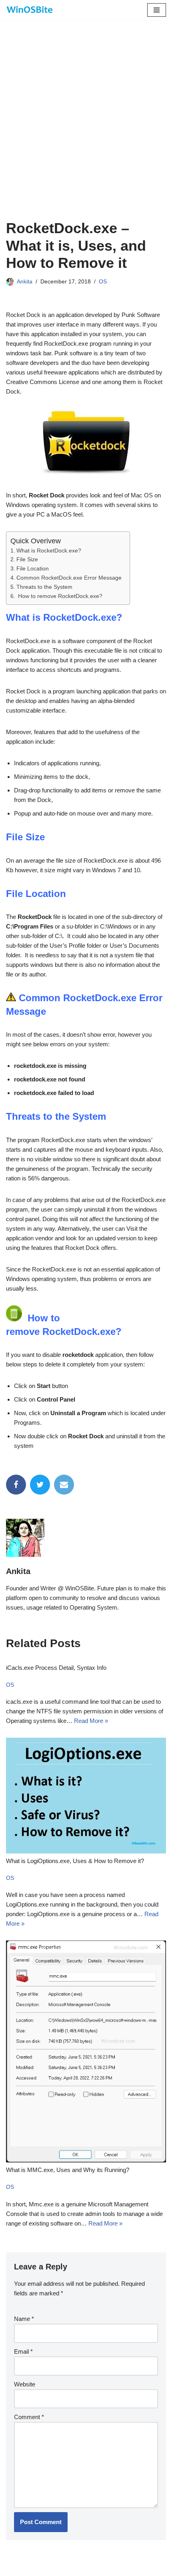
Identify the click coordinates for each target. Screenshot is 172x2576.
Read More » (91, 1721)
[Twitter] (40, 1485)
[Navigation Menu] (157, 10)
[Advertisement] (86, 130)
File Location (33, 569)
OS (103, 282)
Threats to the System (44, 587)
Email (23, 2351)
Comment (29, 2417)
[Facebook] (16, 1485)
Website (25, 2384)
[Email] (64, 1485)
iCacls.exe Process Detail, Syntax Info (56, 1668)
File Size (27, 559)
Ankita (25, 282)
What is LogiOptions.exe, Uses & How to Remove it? (75, 1861)
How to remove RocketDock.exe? (59, 596)
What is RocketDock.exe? (49, 551)
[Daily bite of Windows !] (30, 10)
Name (24, 2319)
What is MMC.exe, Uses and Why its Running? (68, 2170)
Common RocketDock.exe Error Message (69, 578)
